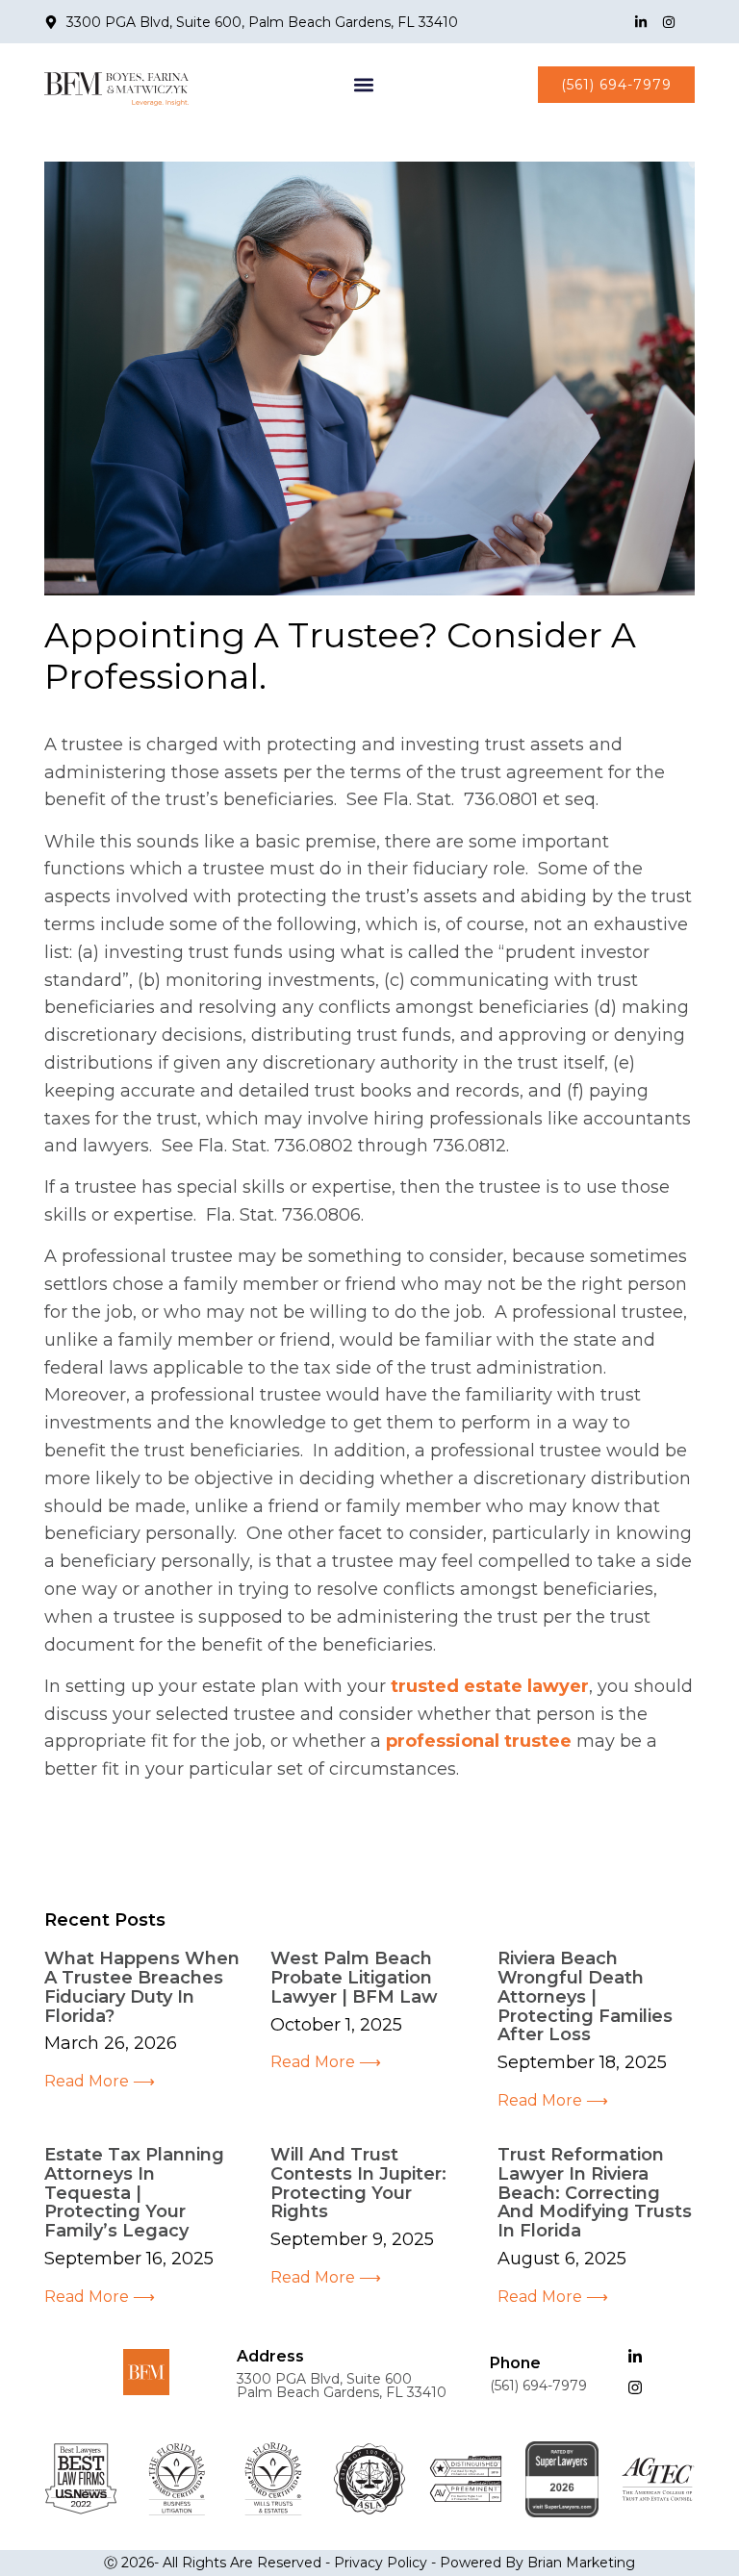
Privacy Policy (381, 2563)
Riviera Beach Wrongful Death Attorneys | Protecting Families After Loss (585, 1996)
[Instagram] (669, 22)
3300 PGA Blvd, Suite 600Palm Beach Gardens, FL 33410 (342, 2386)
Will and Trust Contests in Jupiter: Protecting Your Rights (358, 2183)
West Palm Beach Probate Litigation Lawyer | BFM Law (354, 1978)
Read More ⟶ (100, 2081)
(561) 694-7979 (538, 2386)
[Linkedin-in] (641, 22)
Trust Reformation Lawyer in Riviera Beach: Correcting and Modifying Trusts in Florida (595, 2193)
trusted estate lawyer (490, 1686)
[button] (363, 84)
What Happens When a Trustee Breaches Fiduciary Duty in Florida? (142, 1987)
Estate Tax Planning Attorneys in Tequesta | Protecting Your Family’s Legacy (134, 2193)
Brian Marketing (581, 2563)
